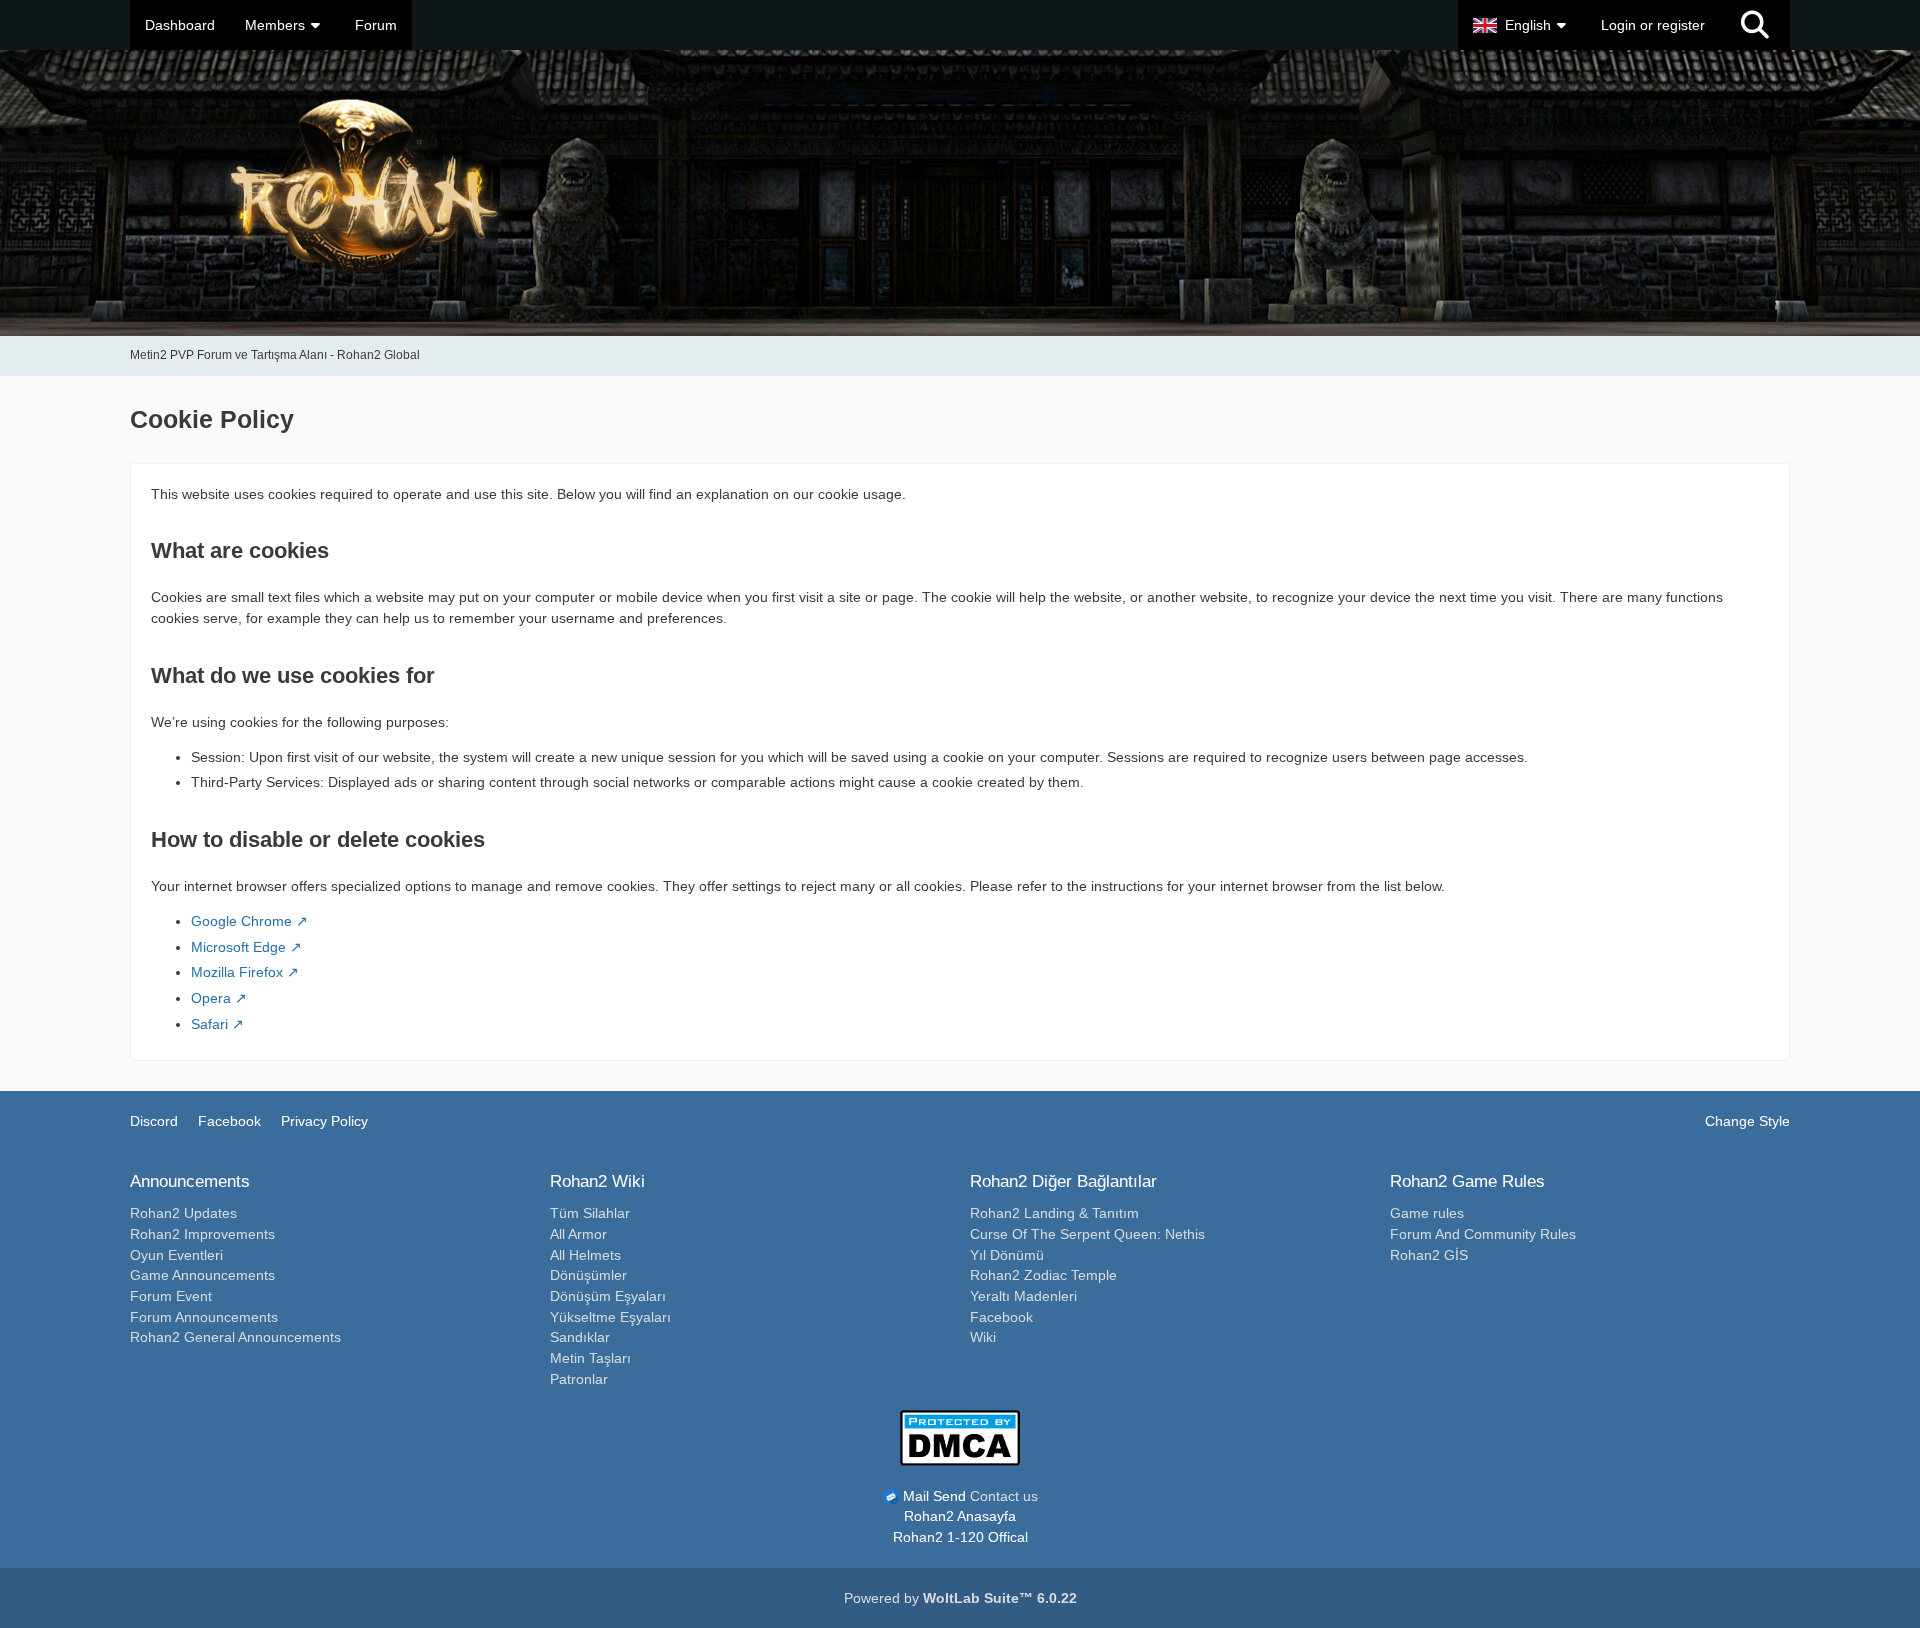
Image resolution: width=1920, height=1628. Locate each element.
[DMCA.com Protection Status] (960, 1436)
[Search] (1755, 25)
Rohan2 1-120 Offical (960, 1537)
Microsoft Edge (238, 947)
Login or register (1653, 25)
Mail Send (934, 1496)
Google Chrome (241, 921)
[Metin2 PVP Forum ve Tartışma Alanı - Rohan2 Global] (960, 193)
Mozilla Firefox (237, 972)
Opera (211, 998)
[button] (1522, 25)
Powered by (960, 1598)
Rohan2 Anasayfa (960, 1516)
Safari (209, 1024)
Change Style (1747, 1121)
